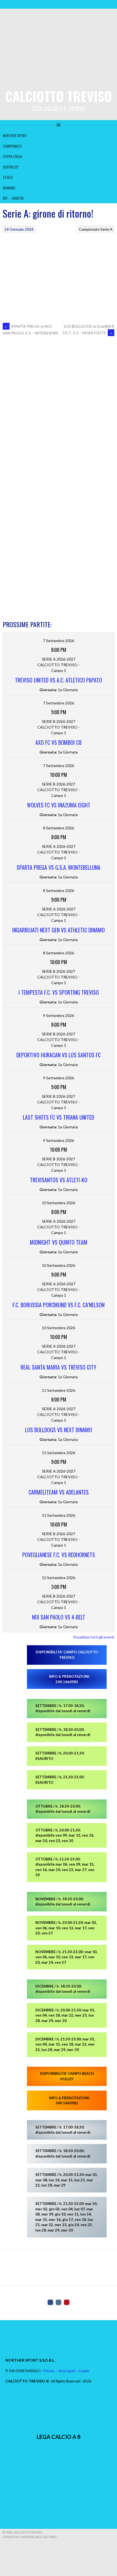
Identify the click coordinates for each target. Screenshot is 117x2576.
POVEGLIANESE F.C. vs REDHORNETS (59, 1555)
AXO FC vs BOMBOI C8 (59, 742)
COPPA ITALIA (12, 156)
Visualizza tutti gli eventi (94, 1637)
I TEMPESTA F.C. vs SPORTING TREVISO (59, 992)
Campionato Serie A (96, 229)
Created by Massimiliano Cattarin (30, 2537)
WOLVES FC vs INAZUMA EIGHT (59, 805)
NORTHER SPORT (15, 135)
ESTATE (8, 177)
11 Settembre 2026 (59, 1390)
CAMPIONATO (12, 146)
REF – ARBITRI (13, 198)
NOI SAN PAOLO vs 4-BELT (59, 1617)
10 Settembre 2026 (59, 1203)
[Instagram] (59, 2302)
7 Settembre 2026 (59, 641)
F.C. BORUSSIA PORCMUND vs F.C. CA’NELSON (59, 1305)
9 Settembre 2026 (59, 1015)
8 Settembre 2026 (59, 828)
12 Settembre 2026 (59, 1578)
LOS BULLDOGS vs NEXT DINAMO (59, 1430)
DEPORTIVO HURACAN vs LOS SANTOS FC (59, 1055)
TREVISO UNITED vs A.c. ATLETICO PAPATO (59, 680)
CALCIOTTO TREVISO (59, 96)
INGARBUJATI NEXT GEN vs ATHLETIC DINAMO (59, 930)
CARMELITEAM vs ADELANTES (59, 1492)
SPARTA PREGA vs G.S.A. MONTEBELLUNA (59, 867)
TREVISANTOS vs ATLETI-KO (59, 1180)
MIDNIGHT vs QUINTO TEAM (59, 1242)
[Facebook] (50, 2302)
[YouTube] (67, 2302)
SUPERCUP (11, 167)
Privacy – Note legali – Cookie (66, 2371)
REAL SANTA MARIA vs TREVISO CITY (59, 1367)
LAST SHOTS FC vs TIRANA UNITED (59, 1117)
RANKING (9, 188)
